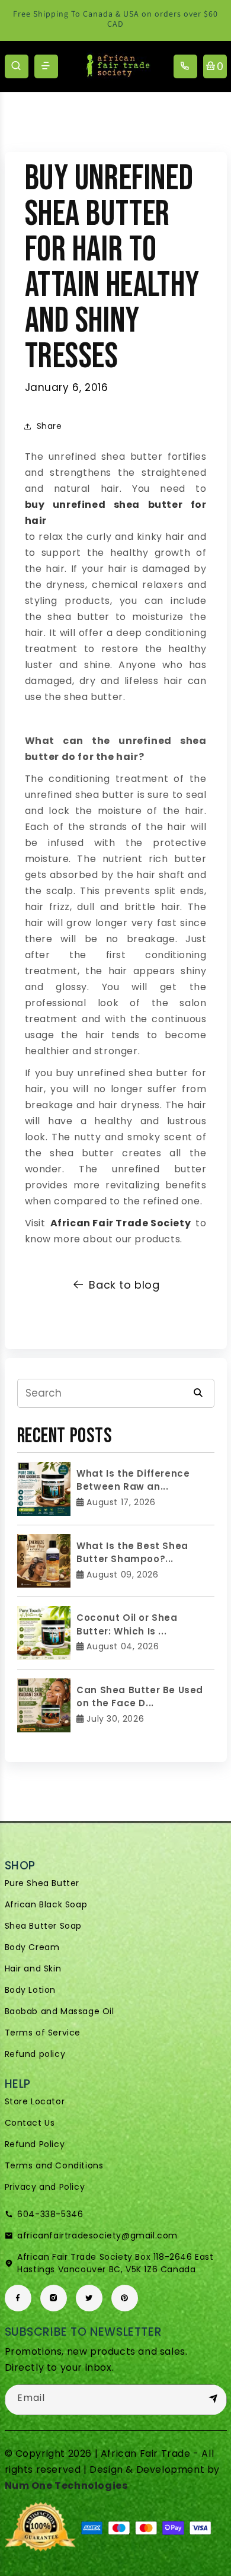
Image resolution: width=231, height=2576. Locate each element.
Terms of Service (43, 2033)
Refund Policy (35, 2144)
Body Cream (32, 1947)
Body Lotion (31, 1990)
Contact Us (30, 2123)
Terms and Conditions (54, 2165)
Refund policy (35, 2054)
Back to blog (124, 1285)
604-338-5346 (50, 2214)
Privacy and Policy (45, 2187)
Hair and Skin (33, 1968)
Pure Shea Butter (42, 1883)
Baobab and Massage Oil (60, 2011)
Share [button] (49, 426)
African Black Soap (46, 1904)
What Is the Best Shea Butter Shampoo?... (132, 1553)
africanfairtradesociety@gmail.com (97, 2235)
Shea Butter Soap (44, 1926)
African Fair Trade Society (121, 1223)
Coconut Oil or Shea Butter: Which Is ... (127, 1624)
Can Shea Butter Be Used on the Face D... (140, 1697)
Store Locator (35, 2101)
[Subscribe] (213, 2399)
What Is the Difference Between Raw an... (133, 1480)
